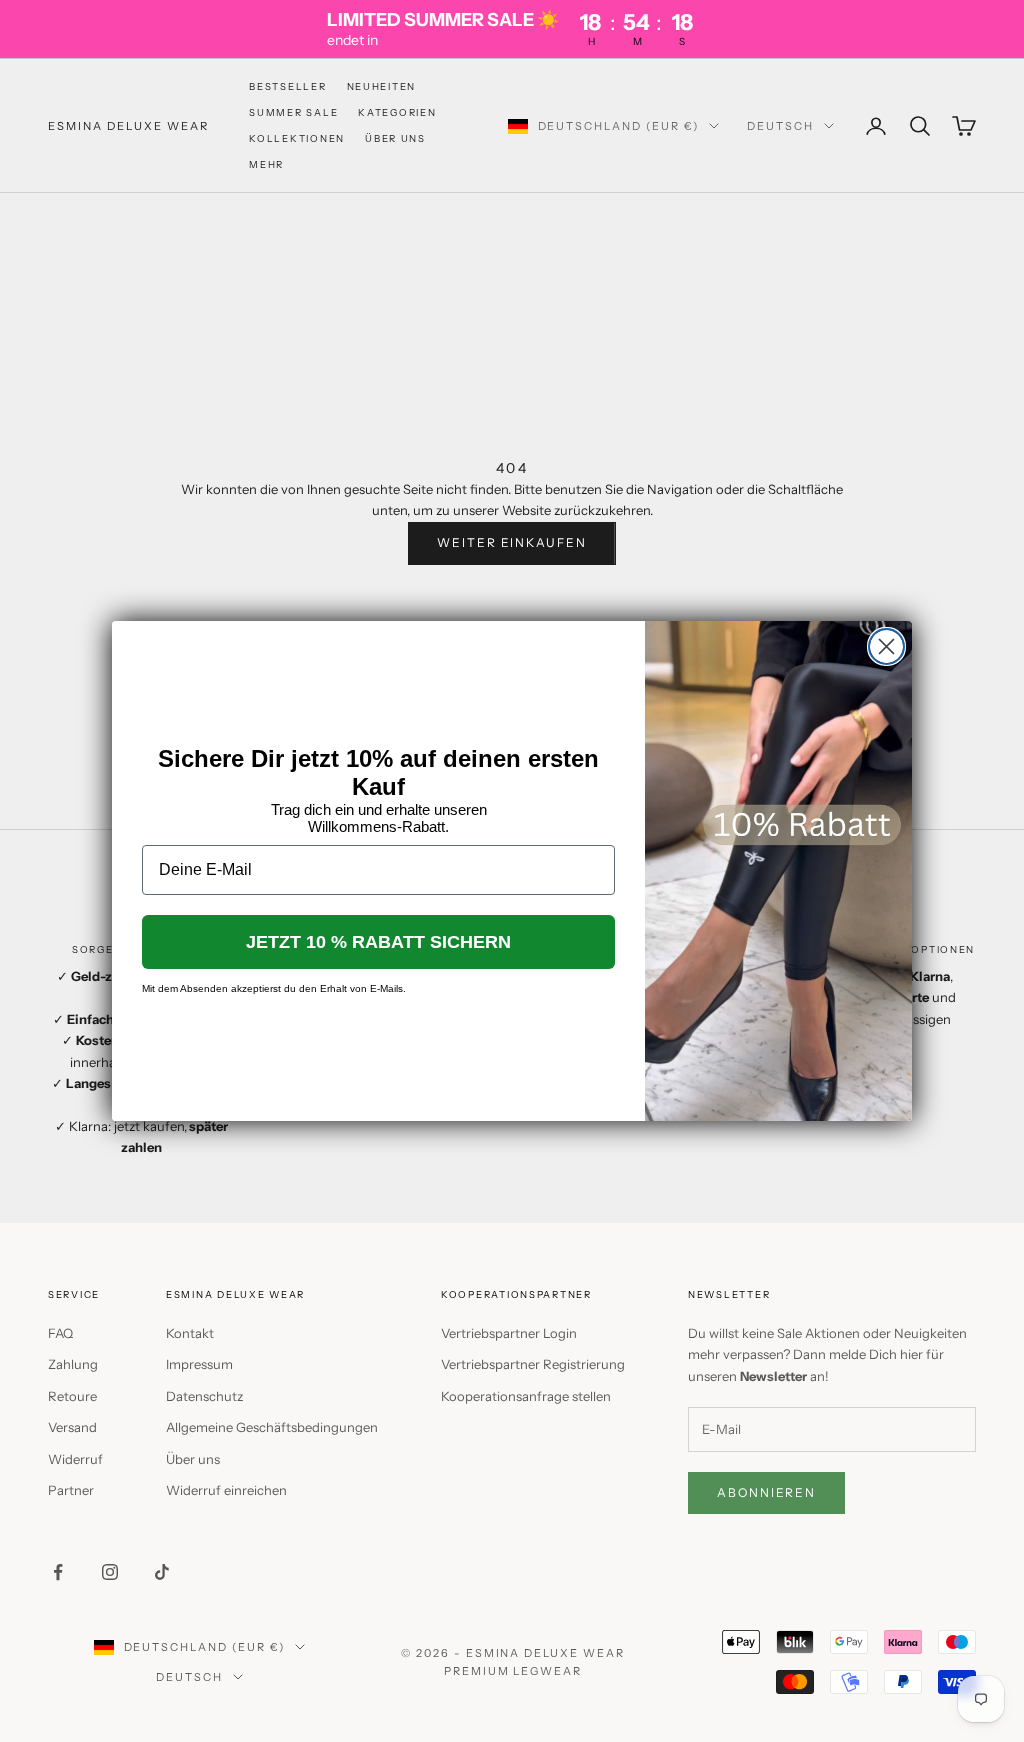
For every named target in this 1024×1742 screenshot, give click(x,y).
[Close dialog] (886, 646)
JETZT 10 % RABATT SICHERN (378, 942)
